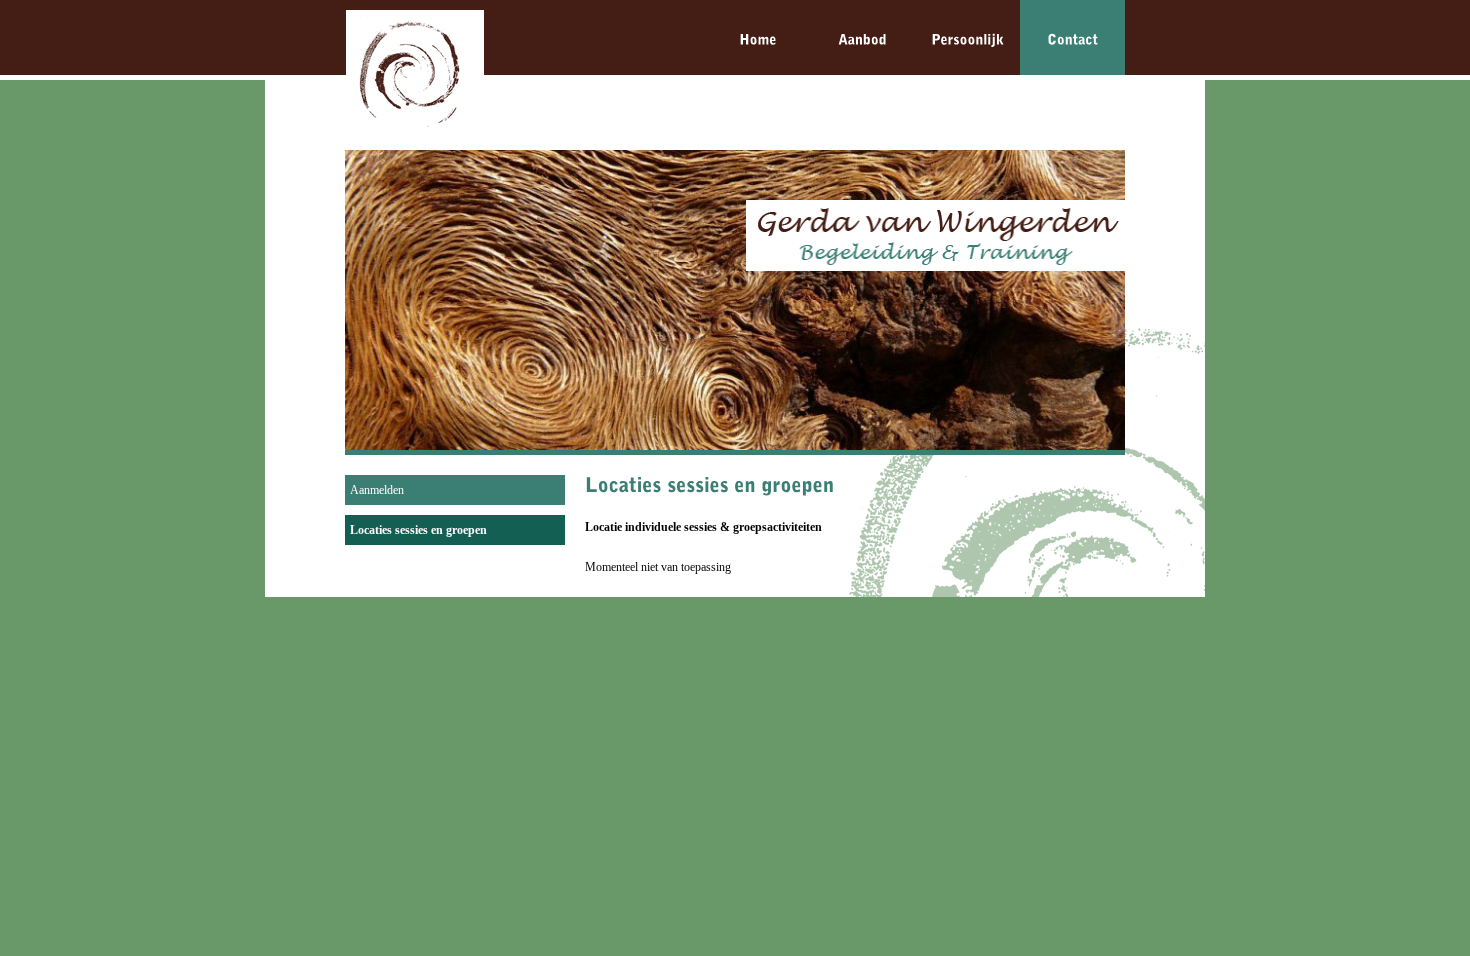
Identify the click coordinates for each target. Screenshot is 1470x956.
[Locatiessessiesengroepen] (709, 485)
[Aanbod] (862, 37)
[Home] (757, 37)
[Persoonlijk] (967, 37)
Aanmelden (377, 490)
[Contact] (1072, 37)
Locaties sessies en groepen (418, 530)
